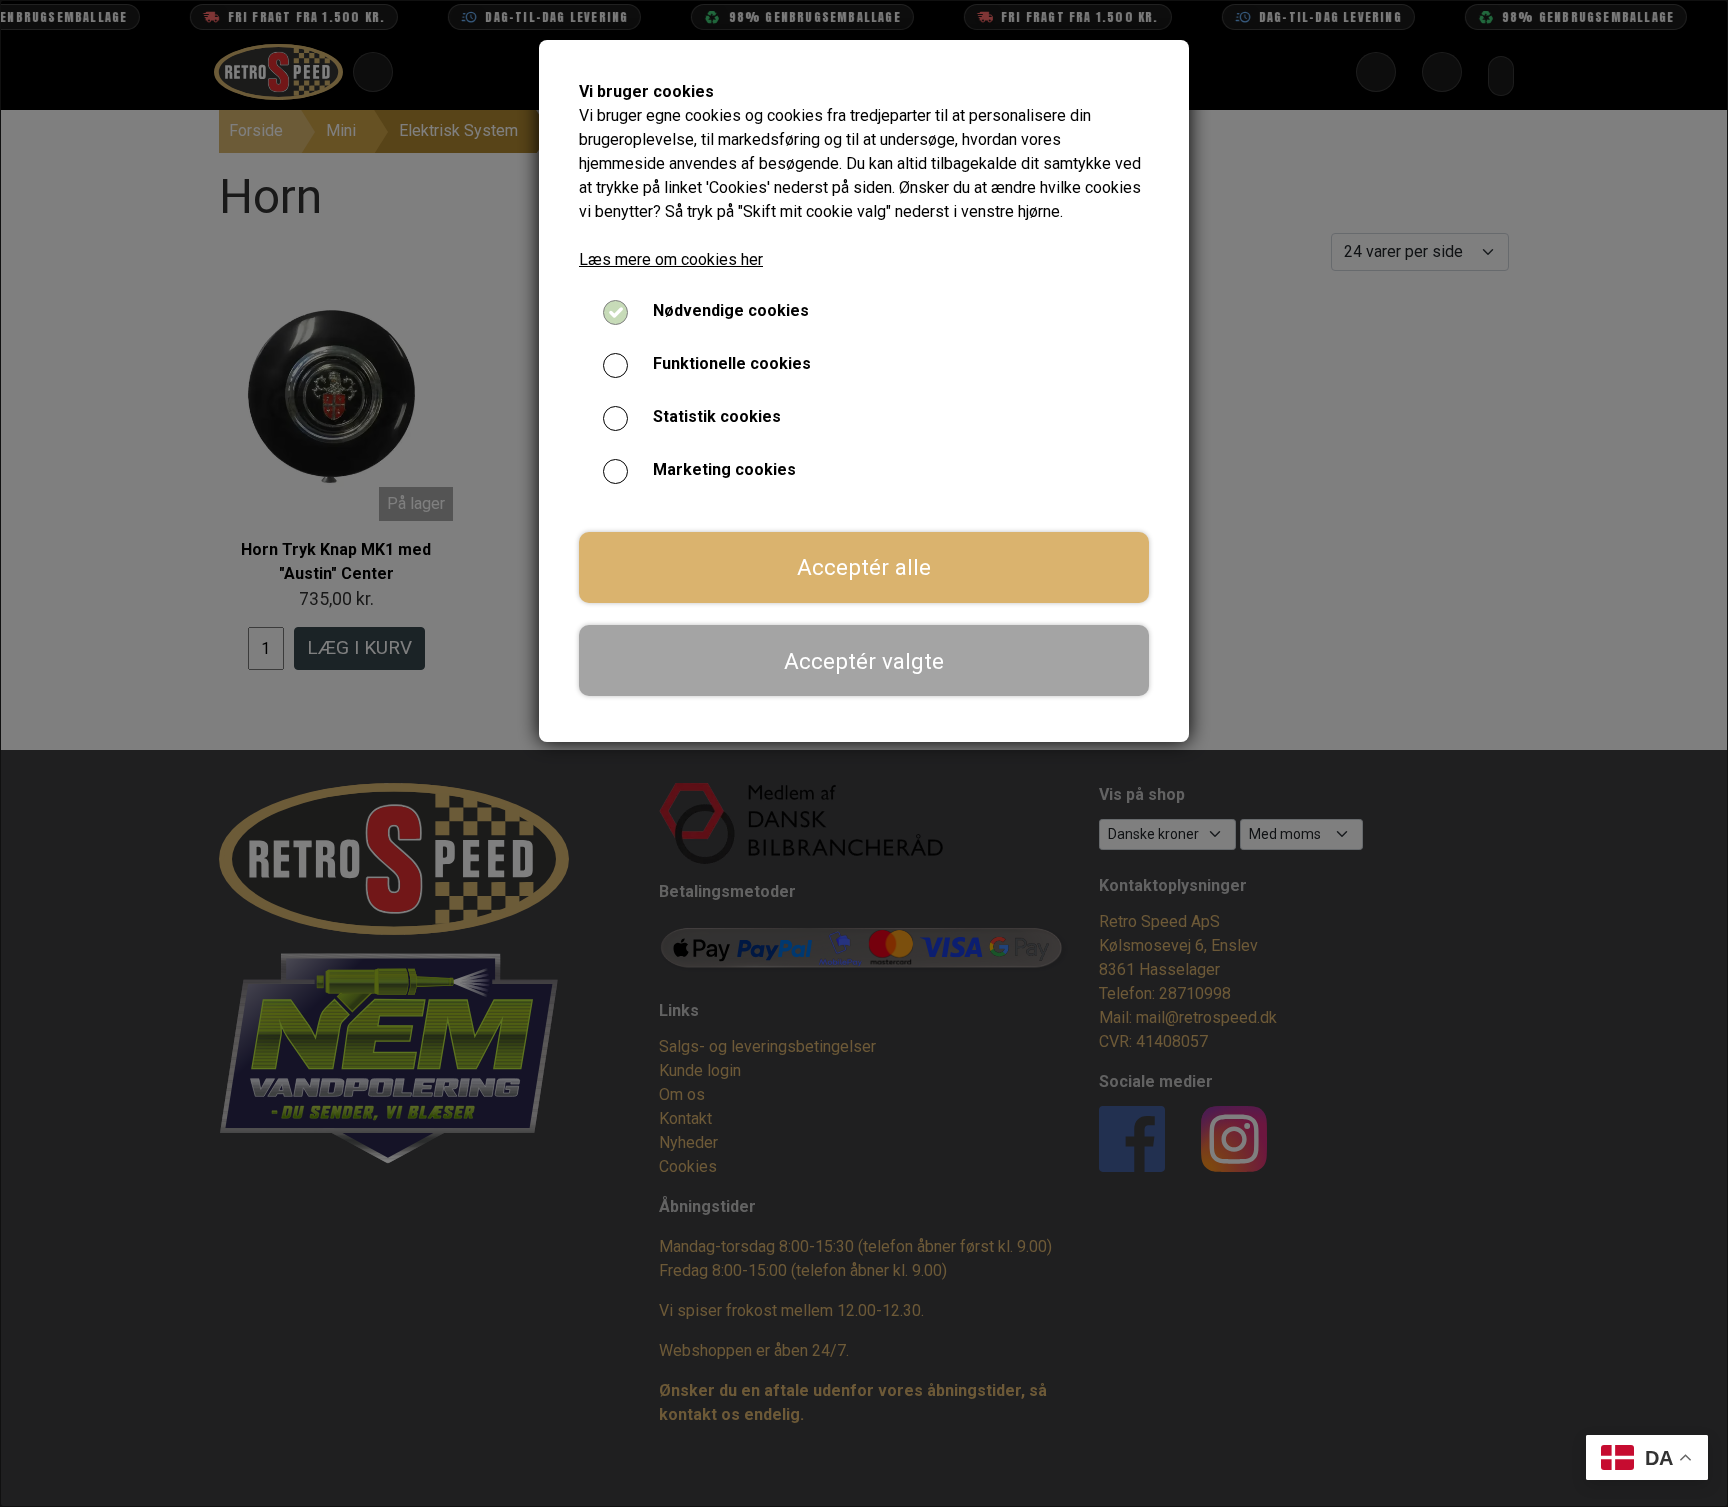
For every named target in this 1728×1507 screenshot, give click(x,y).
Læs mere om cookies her (671, 259)
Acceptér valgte (864, 661)
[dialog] (864, 753)
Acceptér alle (864, 567)
